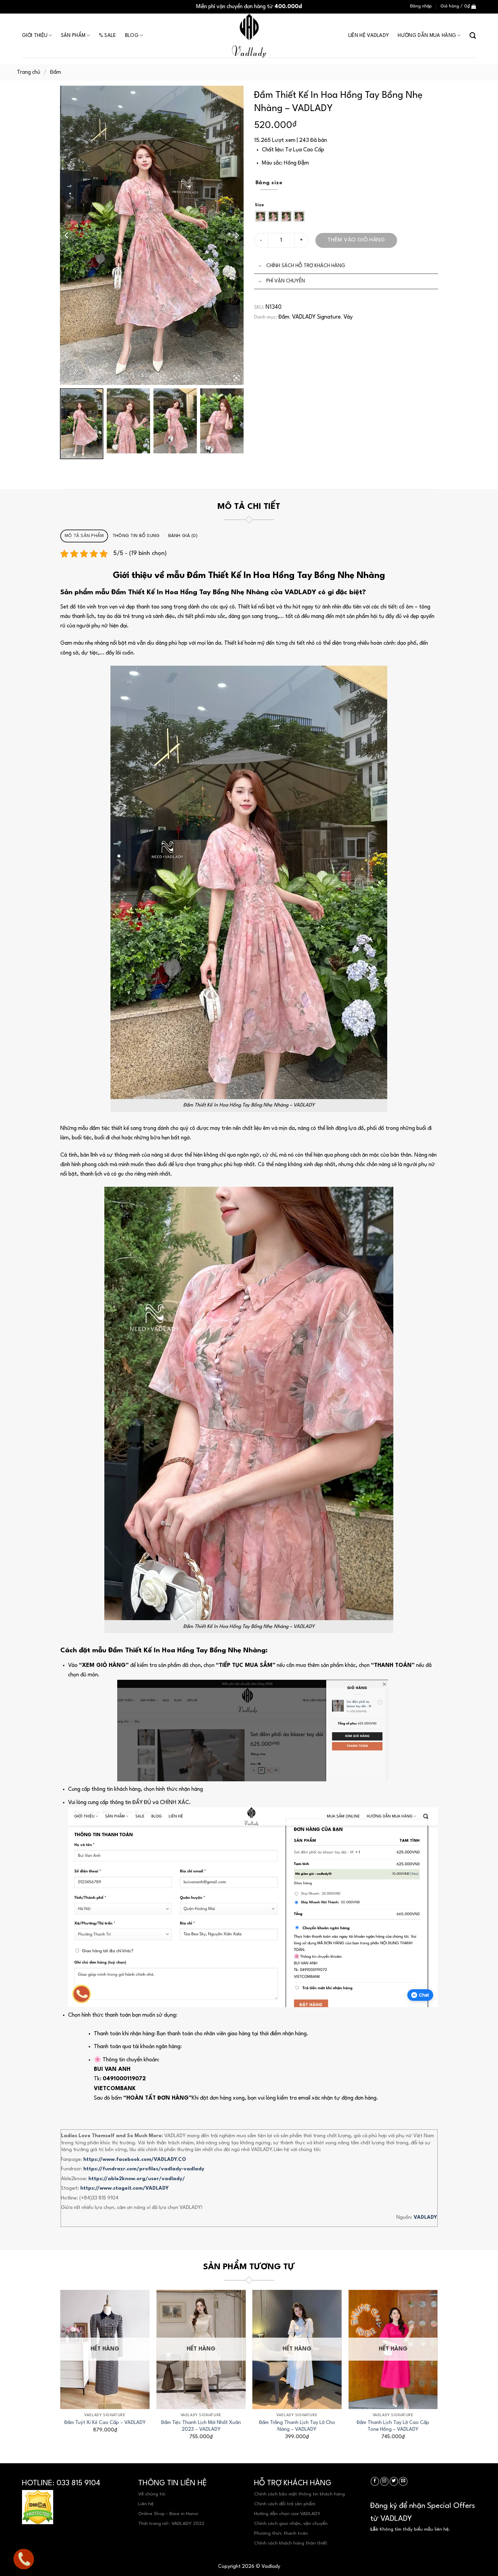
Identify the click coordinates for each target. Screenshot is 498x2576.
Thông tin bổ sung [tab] (136, 536)
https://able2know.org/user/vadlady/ (137, 2179)
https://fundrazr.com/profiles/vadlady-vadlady (144, 2169)
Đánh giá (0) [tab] (183, 536)
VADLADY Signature (316, 317)
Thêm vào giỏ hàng (356, 240)
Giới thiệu (35, 36)
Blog (132, 36)
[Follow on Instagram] (384, 2481)
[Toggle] (260, 266)
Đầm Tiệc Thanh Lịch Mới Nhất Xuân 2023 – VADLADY (201, 2426)
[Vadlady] (249, 36)
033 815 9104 (78, 2483)
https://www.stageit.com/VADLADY (124, 2188)
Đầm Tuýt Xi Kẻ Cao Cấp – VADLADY (105, 2423)
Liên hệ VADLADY (369, 36)
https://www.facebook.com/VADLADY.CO (135, 2160)
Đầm (56, 72)
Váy (348, 317)
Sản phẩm (73, 36)
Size (259, 205)
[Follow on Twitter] (394, 2481)
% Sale (108, 36)
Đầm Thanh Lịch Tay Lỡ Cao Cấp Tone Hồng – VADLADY (393, 2426)
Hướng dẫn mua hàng (427, 36)
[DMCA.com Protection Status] (38, 2507)
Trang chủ (29, 72)
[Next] (437, 2367)
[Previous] (61, 2367)
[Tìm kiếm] (473, 36)
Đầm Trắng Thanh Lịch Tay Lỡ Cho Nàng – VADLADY (297, 2426)
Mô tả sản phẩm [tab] (84, 536)
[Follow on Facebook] (375, 2481)
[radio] (261, 216)
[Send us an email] (403, 2481)
